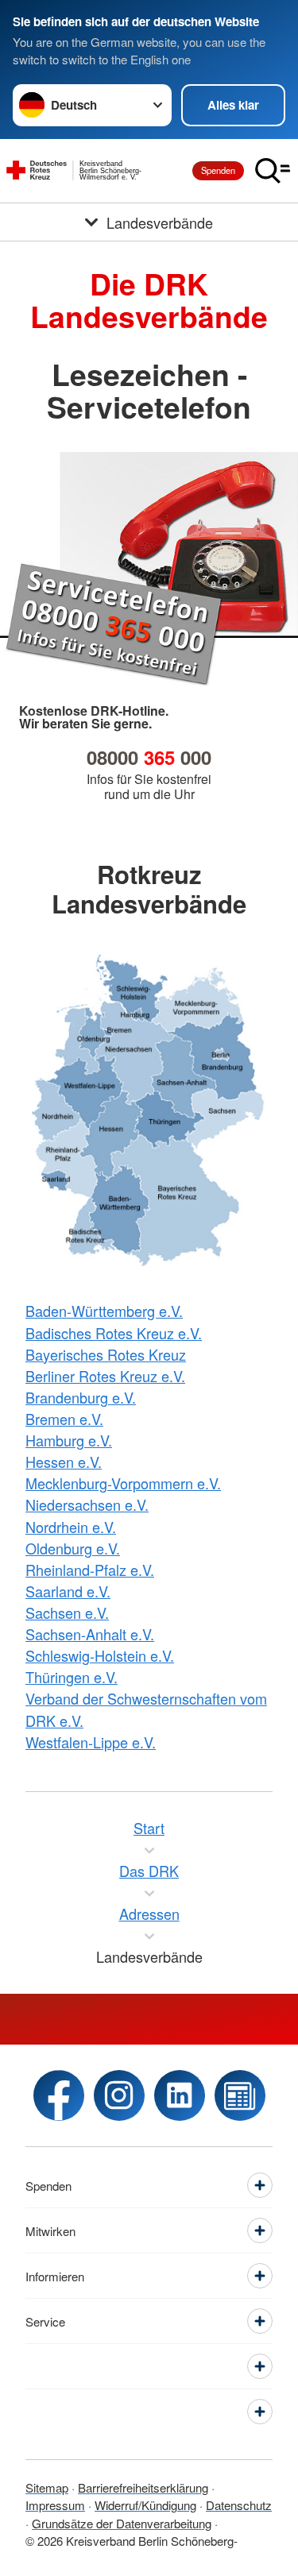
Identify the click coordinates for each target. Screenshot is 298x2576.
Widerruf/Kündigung (145, 2505)
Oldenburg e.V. (73, 1548)
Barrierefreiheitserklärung (143, 2487)
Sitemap (47, 2487)
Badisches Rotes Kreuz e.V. (114, 1333)
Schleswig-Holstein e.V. (100, 1655)
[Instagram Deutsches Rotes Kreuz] (119, 2095)
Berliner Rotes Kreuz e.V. (105, 1376)
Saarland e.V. (68, 1591)
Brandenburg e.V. (81, 1397)
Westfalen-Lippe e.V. (91, 1742)
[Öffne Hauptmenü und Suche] (273, 171)
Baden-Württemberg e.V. (104, 1311)
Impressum (55, 2505)
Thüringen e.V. (72, 1677)
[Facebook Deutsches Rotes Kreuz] (59, 2095)
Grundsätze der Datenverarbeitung (122, 2523)
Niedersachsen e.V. (87, 1504)
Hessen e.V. (64, 1462)
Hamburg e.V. (69, 1440)
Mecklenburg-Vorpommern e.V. (123, 1483)
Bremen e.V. (64, 1419)
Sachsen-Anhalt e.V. (90, 1634)
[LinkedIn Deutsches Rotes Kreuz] (180, 2095)
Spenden (218, 170)
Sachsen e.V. (67, 1612)
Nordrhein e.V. (71, 1527)
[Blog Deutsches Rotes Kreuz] (240, 2095)
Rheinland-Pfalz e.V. (90, 1570)
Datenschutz (239, 2505)
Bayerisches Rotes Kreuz (106, 1354)
